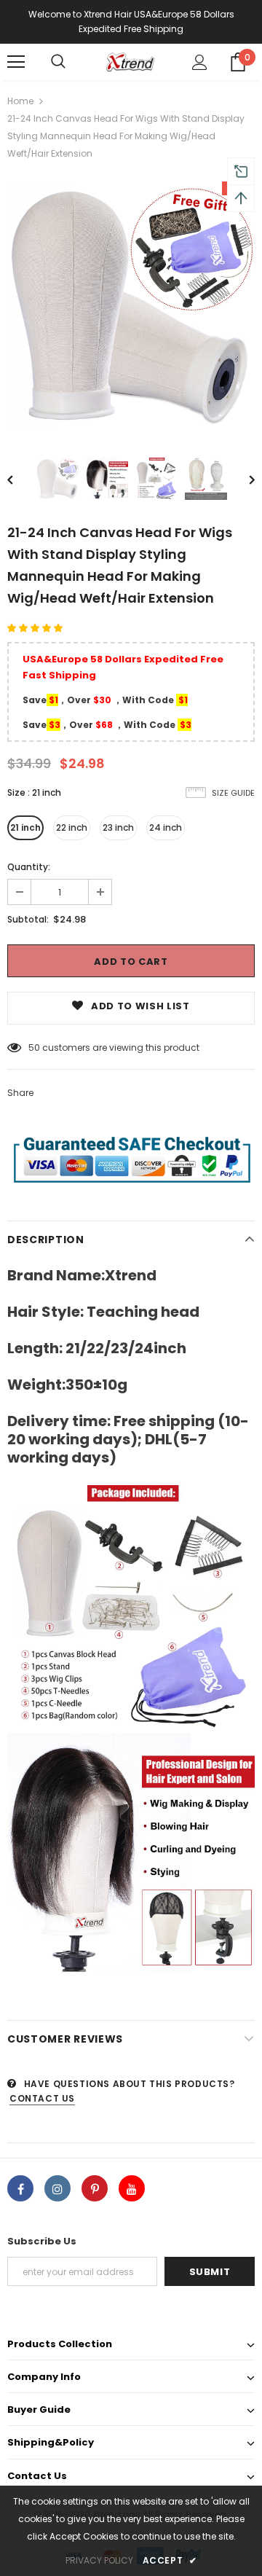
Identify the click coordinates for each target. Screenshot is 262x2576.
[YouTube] (132, 2188)
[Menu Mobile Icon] (16, 62)
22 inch (72, 827)
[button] (36, 628)
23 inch (118, 827)
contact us (42, 2098)
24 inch (166, 827)
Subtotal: (28, 919)
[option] (131, 305)
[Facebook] (20, 2188)
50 (34, 1048)
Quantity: (29, 867)
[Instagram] (57, 2188)
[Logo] (129, 62)
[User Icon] (200, 62)
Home (20, 101)
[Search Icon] (58, 62)
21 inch (25, 827)
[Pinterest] (95, 2188)
